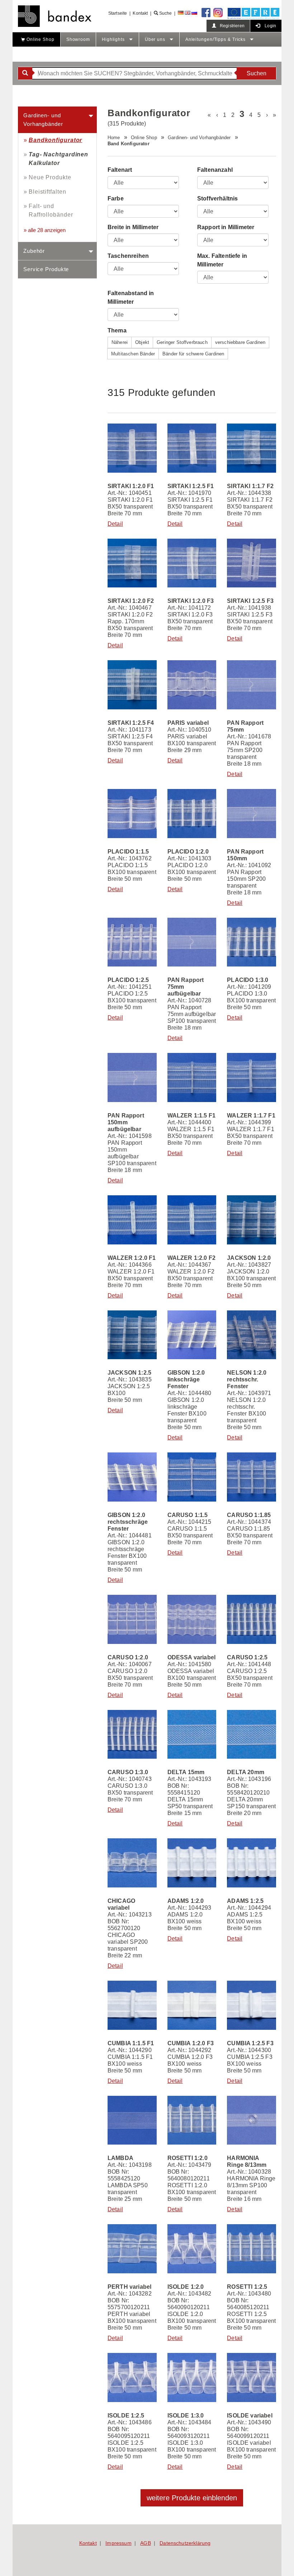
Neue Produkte (50, 177)
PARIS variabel (188, 723)
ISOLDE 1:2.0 (186, 2287)
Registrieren (232, 26)
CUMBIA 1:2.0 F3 (191, 2043)
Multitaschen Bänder (133, 354)
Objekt (142, 342)
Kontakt (140, 13)
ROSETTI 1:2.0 (188, 2158)
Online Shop (40, 39)
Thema (117, 330)
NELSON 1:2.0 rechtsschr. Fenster (247, 1379)
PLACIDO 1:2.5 (128, 980)
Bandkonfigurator (55, 140)
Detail (115, 524)
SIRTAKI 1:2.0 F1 (131, 486)
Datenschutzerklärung (185, 2543)
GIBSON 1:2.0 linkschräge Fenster (186, 1379)
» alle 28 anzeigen (45, 230)
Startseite (118, 13)
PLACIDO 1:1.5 (128, 852)
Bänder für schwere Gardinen (193, 354)
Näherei (120, 342)
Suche (165, 13)
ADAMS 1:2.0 (186, 1901)
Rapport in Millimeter (226, 227)
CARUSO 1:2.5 (247, 1657)
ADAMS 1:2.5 (245, 1901)
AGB (145, 2543)
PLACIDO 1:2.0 (188, 852)
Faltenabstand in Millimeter (131, 297)
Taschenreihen (128, 256)
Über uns (156, 39)
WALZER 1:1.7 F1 (251, 1116)
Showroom (78, 39)
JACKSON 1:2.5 (129, 1373)
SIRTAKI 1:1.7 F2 (250, 486)
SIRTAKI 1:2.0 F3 (191, 601)
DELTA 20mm (246, 1772)
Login (270, 26)
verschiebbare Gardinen (240, 342)
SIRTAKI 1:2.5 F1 (191, 486)
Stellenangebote (37, 54)
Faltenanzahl (215, 170)
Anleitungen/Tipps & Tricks (216, 39)
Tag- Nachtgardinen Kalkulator (58, 159)
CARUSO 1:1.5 (188, 1515)
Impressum (118, 2543)
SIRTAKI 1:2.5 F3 (250, 601)
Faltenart (120, 170)
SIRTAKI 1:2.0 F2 (131, 601)
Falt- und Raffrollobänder (51, 210)
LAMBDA (120, 2158)
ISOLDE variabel (250, 2416)
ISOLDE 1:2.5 (126, 2416)
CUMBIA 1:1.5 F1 (131, 2043)
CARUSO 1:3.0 (128, 1772)
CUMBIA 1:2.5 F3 (250, 2043)
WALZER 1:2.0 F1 (132, 1258)
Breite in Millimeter (133, 227)
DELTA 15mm (186, 1772)
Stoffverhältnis (217, 198)
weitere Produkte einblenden (192, 2498)
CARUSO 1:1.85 (249, 1515)
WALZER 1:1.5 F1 (191, 1116)
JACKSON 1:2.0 (249, 1258)
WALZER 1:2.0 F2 (191, 1258)
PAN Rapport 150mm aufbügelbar (126, 1122)
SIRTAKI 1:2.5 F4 (131, 723)
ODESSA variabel (191, 1657)
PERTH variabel (129, 2287)
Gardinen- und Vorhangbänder (43, 120)
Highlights (114, 39)
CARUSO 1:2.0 (128, 1657)
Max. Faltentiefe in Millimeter (222, 260)
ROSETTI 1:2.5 (247, 2287)
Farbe (116, 198)
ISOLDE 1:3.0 (186, 2416)
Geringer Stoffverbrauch (182, 342)
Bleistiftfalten (48, 192)
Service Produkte (46, 269)
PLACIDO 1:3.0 (248, 980)
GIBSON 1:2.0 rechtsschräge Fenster (128, 1522)
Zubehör (34, 251)
